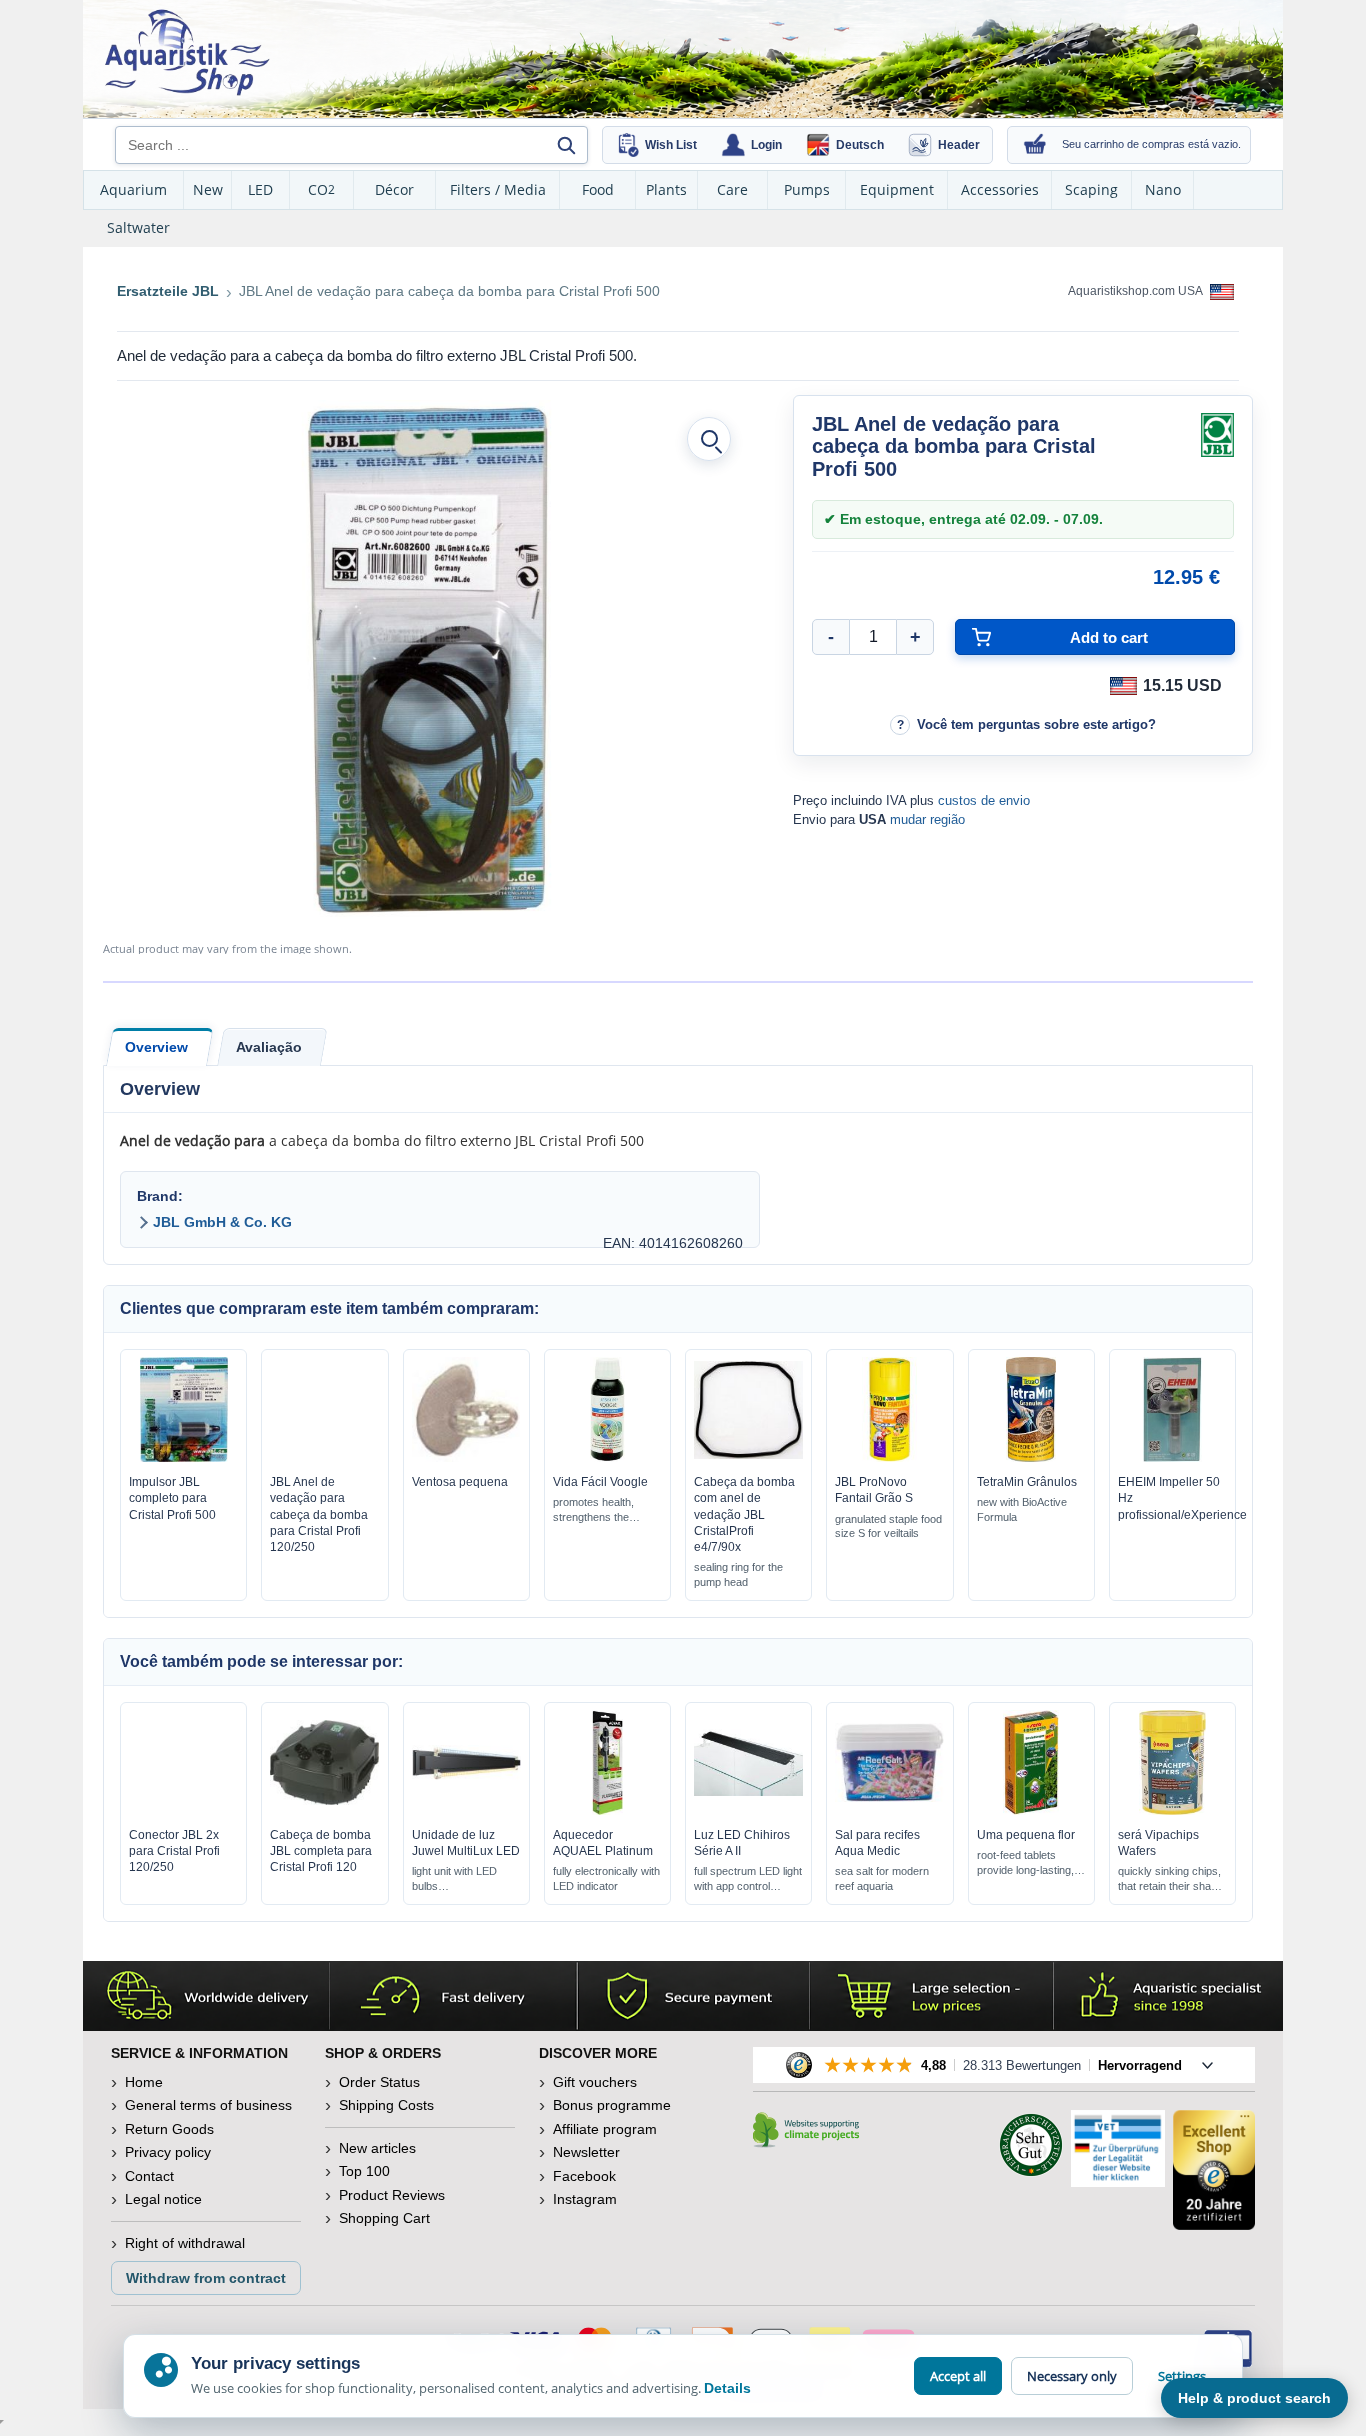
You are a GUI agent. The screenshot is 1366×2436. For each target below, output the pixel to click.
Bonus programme (612, 2105)
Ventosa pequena (460, 1482)
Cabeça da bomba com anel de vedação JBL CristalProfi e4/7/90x (744, 1514)
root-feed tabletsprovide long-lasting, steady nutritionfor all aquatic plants (1025, 1863)
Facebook (584, 2176)
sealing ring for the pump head (738, 1574)
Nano (1163, 189)
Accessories (1000, 189)
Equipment (897, 189)
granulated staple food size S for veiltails (888, 1526)
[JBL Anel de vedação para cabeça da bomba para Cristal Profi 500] (426, 660)
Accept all (958, 2376)
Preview (183, 1457)
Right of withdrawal (185, 2243)
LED (260, 189)
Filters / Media (498, 189)
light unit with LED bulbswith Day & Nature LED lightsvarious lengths (456, 1879)
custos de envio (984, 800)
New (208, 189)
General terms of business (208, 2105)
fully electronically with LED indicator (606, 1878)
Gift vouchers (595, 2082)
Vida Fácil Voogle (600, 1482)
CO (321, 189)
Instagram (585, 2199)
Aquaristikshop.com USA (1136, 291)
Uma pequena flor (1026, 1835)
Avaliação (269, 1047)
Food (598, 189)
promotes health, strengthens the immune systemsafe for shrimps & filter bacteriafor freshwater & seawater (597, 1510)
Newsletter (586, 2152)
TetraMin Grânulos (1027, 1482)
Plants (666, 189)
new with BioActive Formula (1022, 1509)
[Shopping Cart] (1035, 145)
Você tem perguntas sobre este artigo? (1036, 724)
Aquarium (133, 189)
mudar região (927, 819)
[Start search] (566, 145)
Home (144, 2082)
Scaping (1091, 189)
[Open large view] (709, 439)
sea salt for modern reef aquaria (882, 1878)
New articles (377, 2148)
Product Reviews (392, 2195)
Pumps (807, 189)
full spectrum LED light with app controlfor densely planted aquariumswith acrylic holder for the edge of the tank (748, 1879)
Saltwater (138, 227)
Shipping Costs (386, 2105)
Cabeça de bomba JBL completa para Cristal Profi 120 (321, 1851)
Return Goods (169, 2129)
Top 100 (364, 2171)
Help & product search (1254, 2398)
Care (732, 189)
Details (727, 2388)
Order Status (379, 2082)
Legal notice (163, 2199)
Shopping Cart (384, 2218)
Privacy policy (168, 2152)
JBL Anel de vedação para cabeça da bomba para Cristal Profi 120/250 (319, 1514)
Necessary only (1072, 2376)
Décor (394, 189)
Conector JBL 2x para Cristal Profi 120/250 (174, 1851)
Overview (156, 1047)
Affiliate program (605, 2129)
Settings (1182, 2376)
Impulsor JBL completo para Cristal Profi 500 (172, 1498)
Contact (149, 2176)
